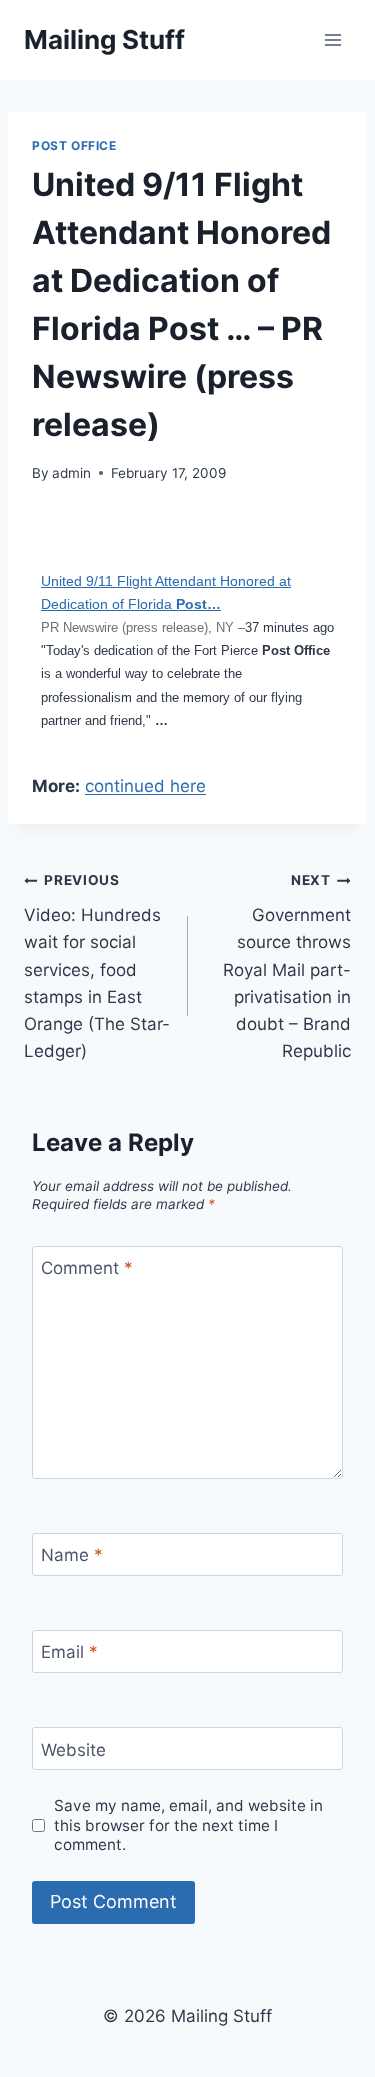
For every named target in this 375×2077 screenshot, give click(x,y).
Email (69, 1652)
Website (73, 1749)
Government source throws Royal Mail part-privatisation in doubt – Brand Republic (287, 966)
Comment (87, 1268)
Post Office (74, 145)
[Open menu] (332, 39)
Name (72, 1555)
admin (71, 473)
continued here (145, 786)
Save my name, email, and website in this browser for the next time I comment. (188, 1825)
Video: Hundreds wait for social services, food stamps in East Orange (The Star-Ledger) (97, 966)
